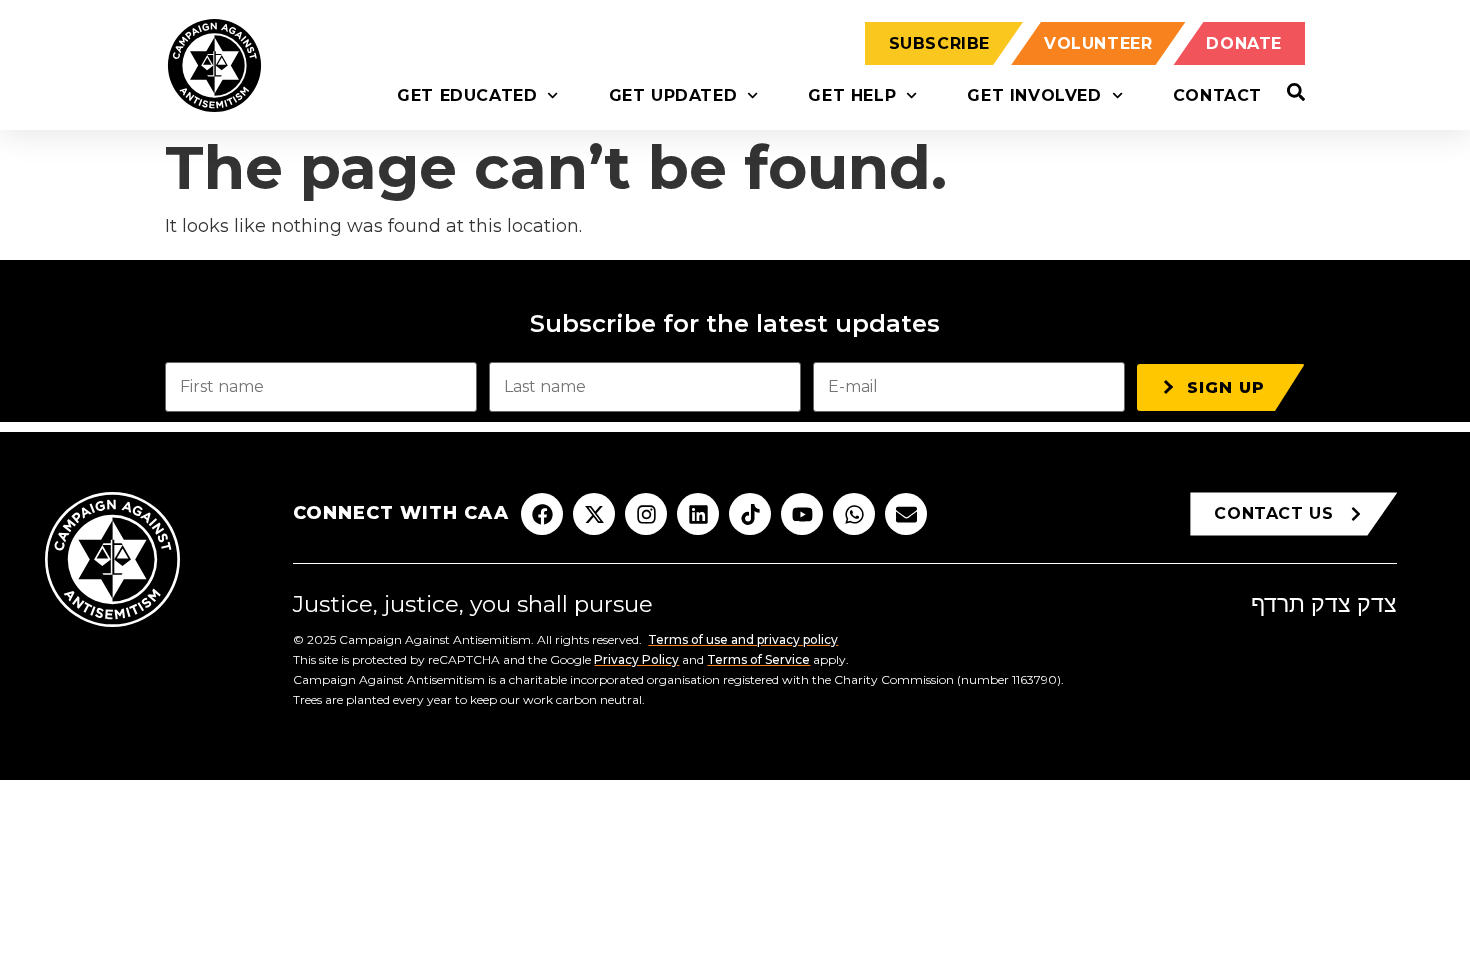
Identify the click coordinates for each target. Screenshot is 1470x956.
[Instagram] (646, 514)
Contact (1217, 95)
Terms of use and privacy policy (743, 639)
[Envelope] (906, 514)
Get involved (1034, 95)
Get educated (467, 95)
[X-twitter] (594, 514)
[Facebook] (542, 514)
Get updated (673, 95)
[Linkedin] (698, 514)
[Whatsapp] (854, 514)
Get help (852, 95)
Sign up (1226, 387)
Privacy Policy (636, 659)
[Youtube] (802, 514)
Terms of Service (758, 659)
